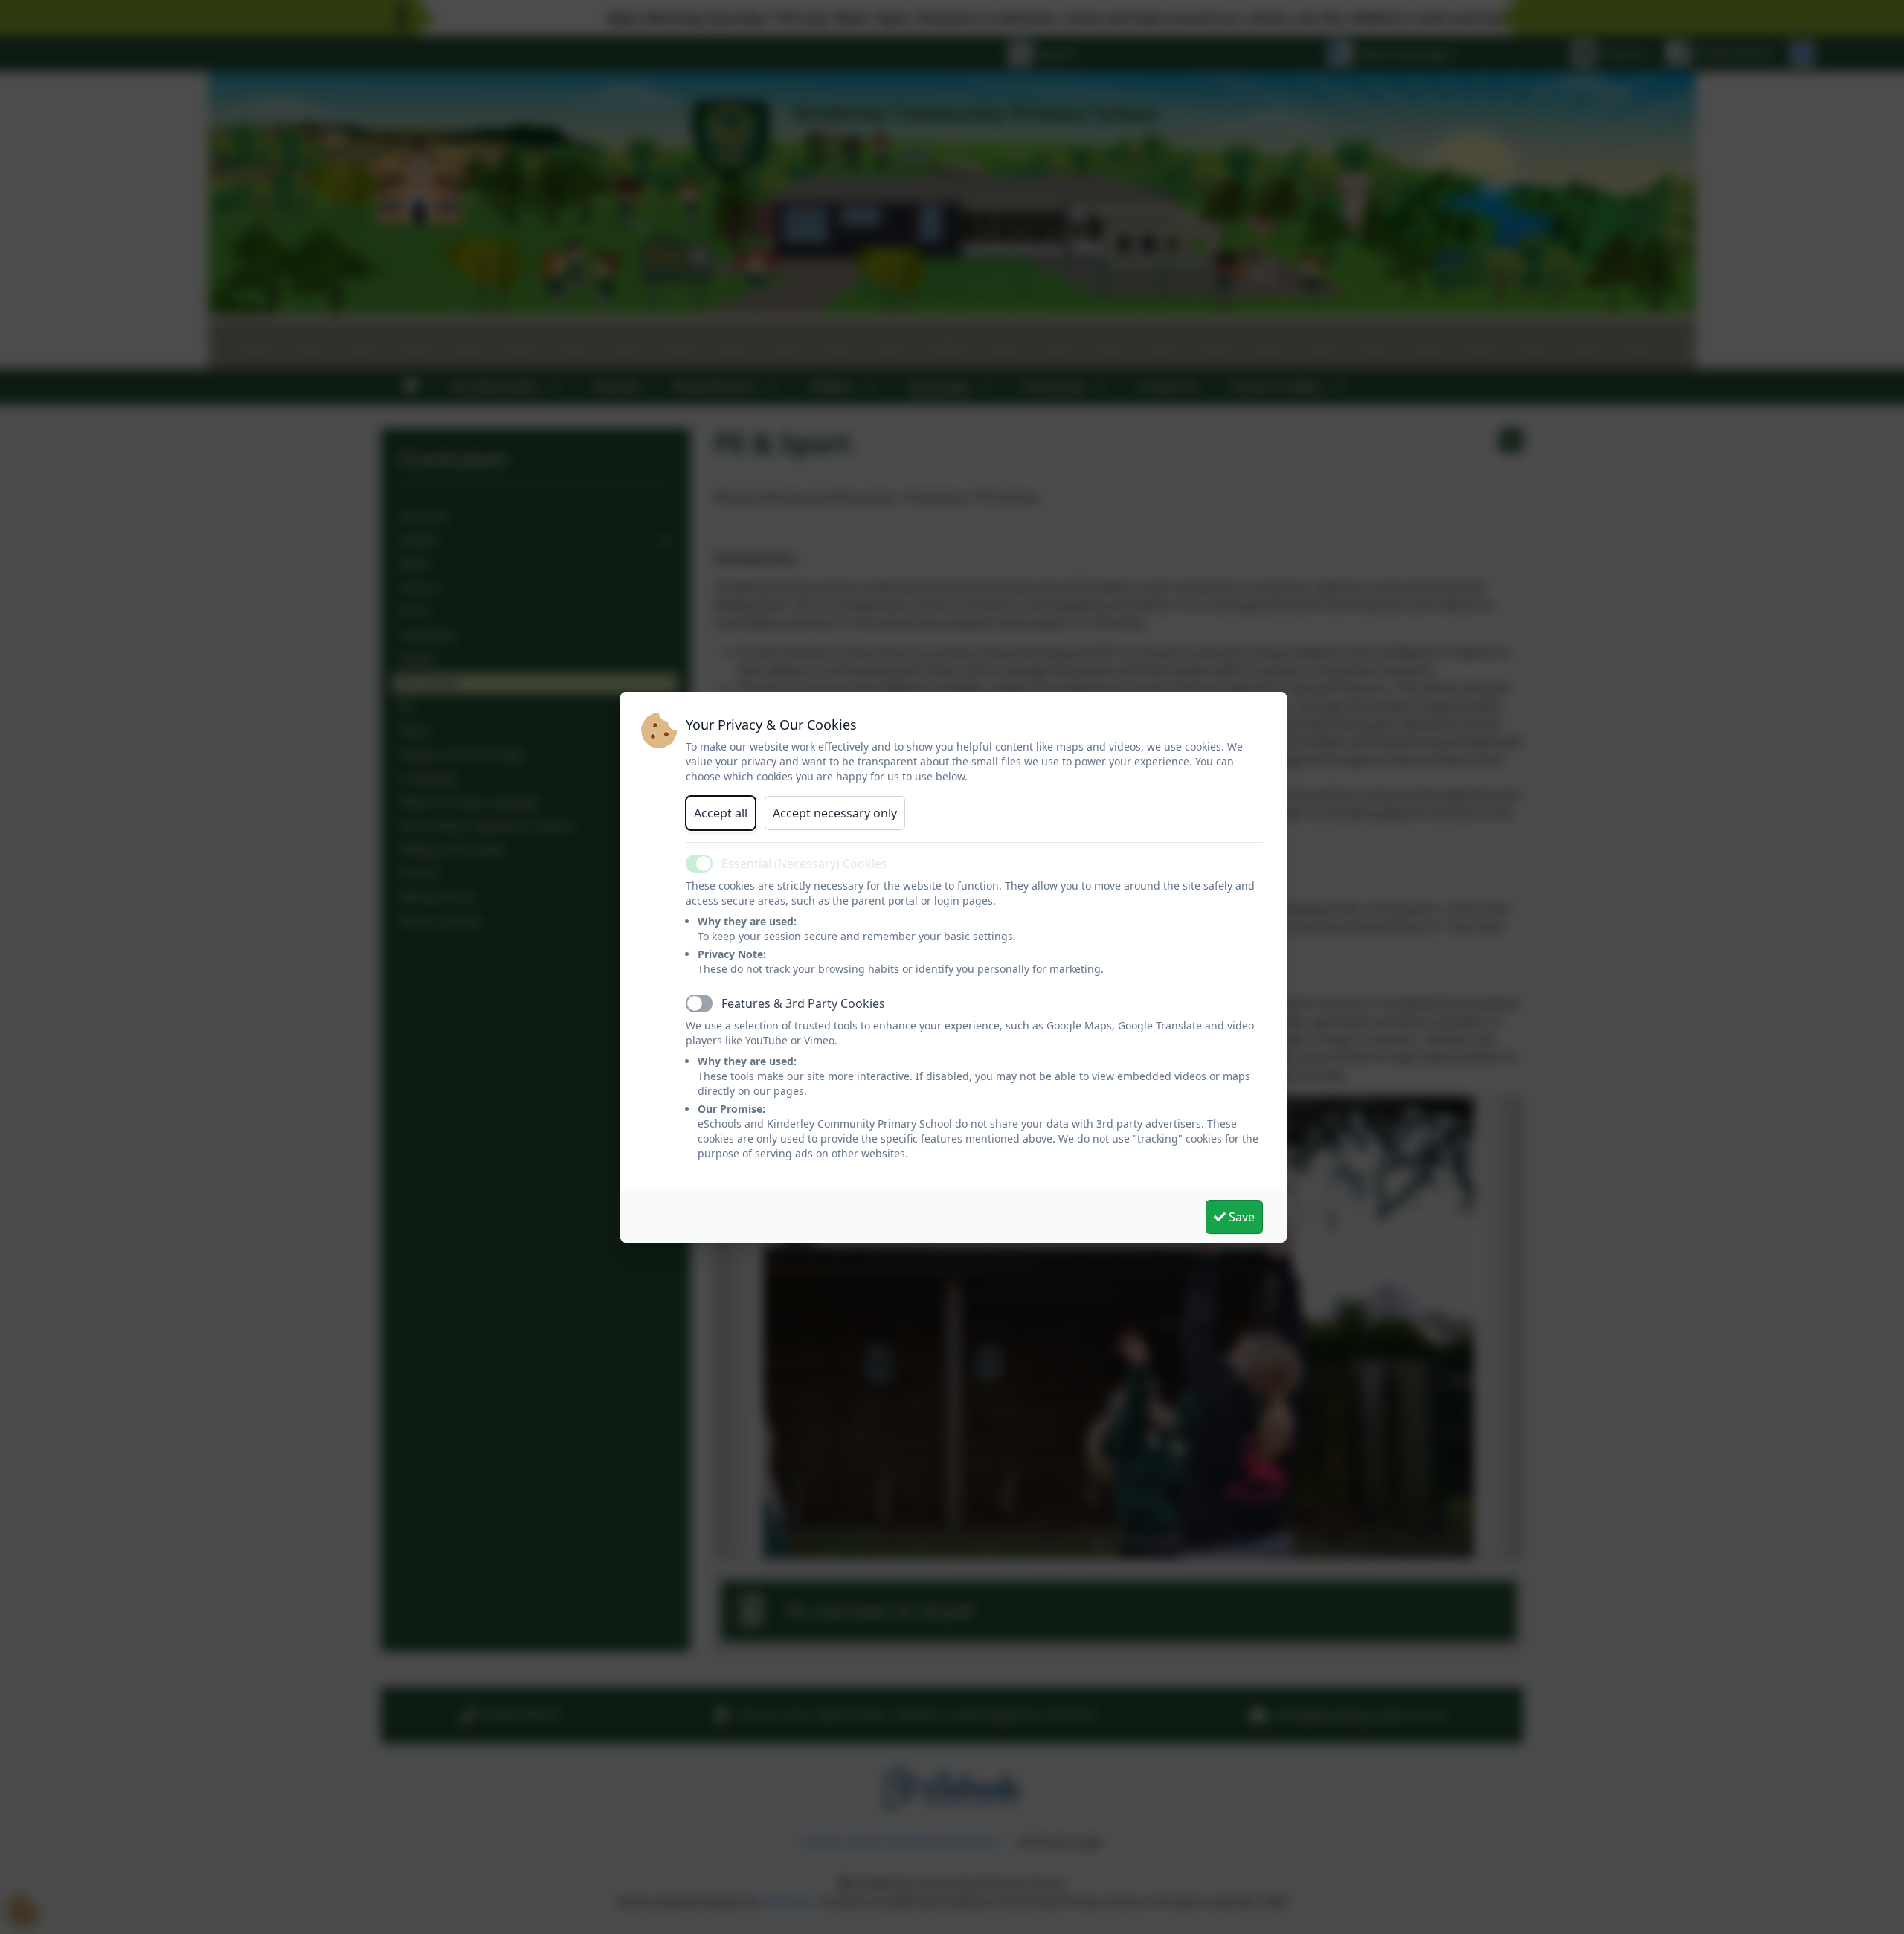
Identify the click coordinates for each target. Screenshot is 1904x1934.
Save (1240, 1217)
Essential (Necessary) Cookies (804, 864)
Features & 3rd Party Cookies (803, 1003)
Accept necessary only (835, 813)
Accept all (721, 813)
